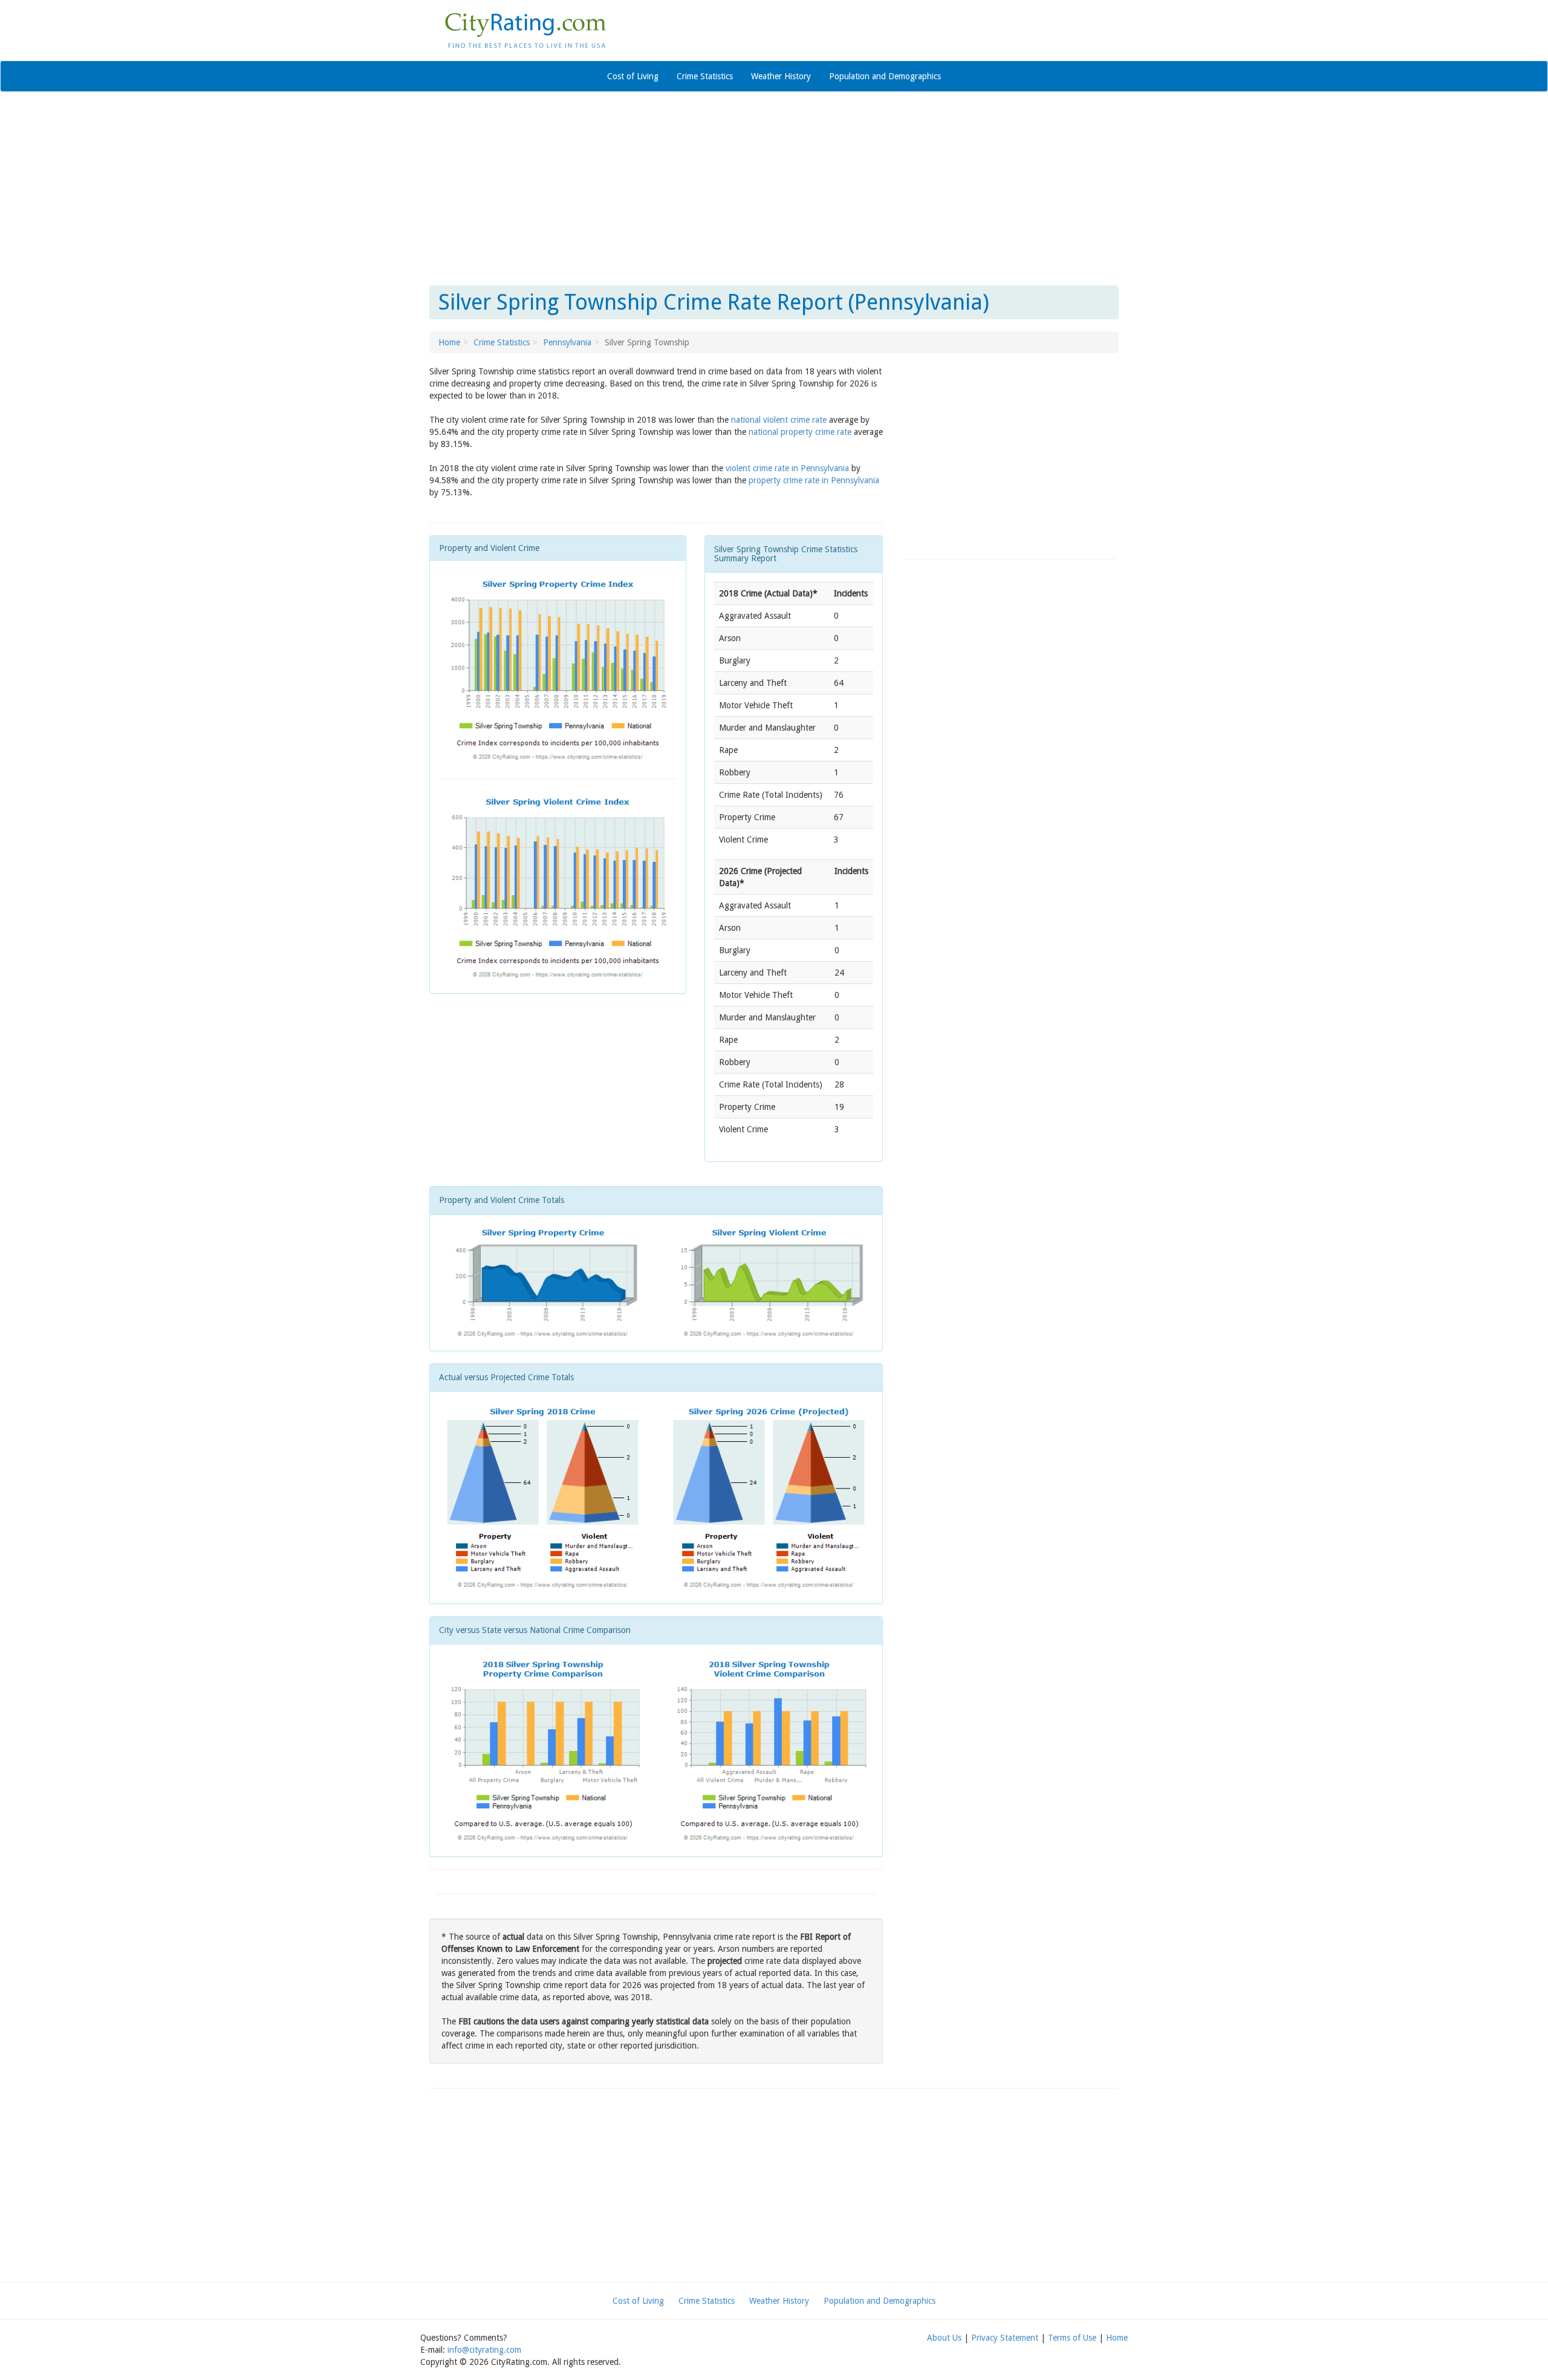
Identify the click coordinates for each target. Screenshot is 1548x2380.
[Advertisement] (774, 189)
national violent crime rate (779, 420)
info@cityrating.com (484, 2350)
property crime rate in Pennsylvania (814, 480)
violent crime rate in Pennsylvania (787, 468)
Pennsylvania (567, 342)
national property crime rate (800, 432)
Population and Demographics (885, 76)
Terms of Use (1072, 2338)
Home (449, 342)
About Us (944, 2338)
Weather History (781, 76)
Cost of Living (633, 76)
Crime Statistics (705, 76)
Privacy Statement (1005, 2338)
